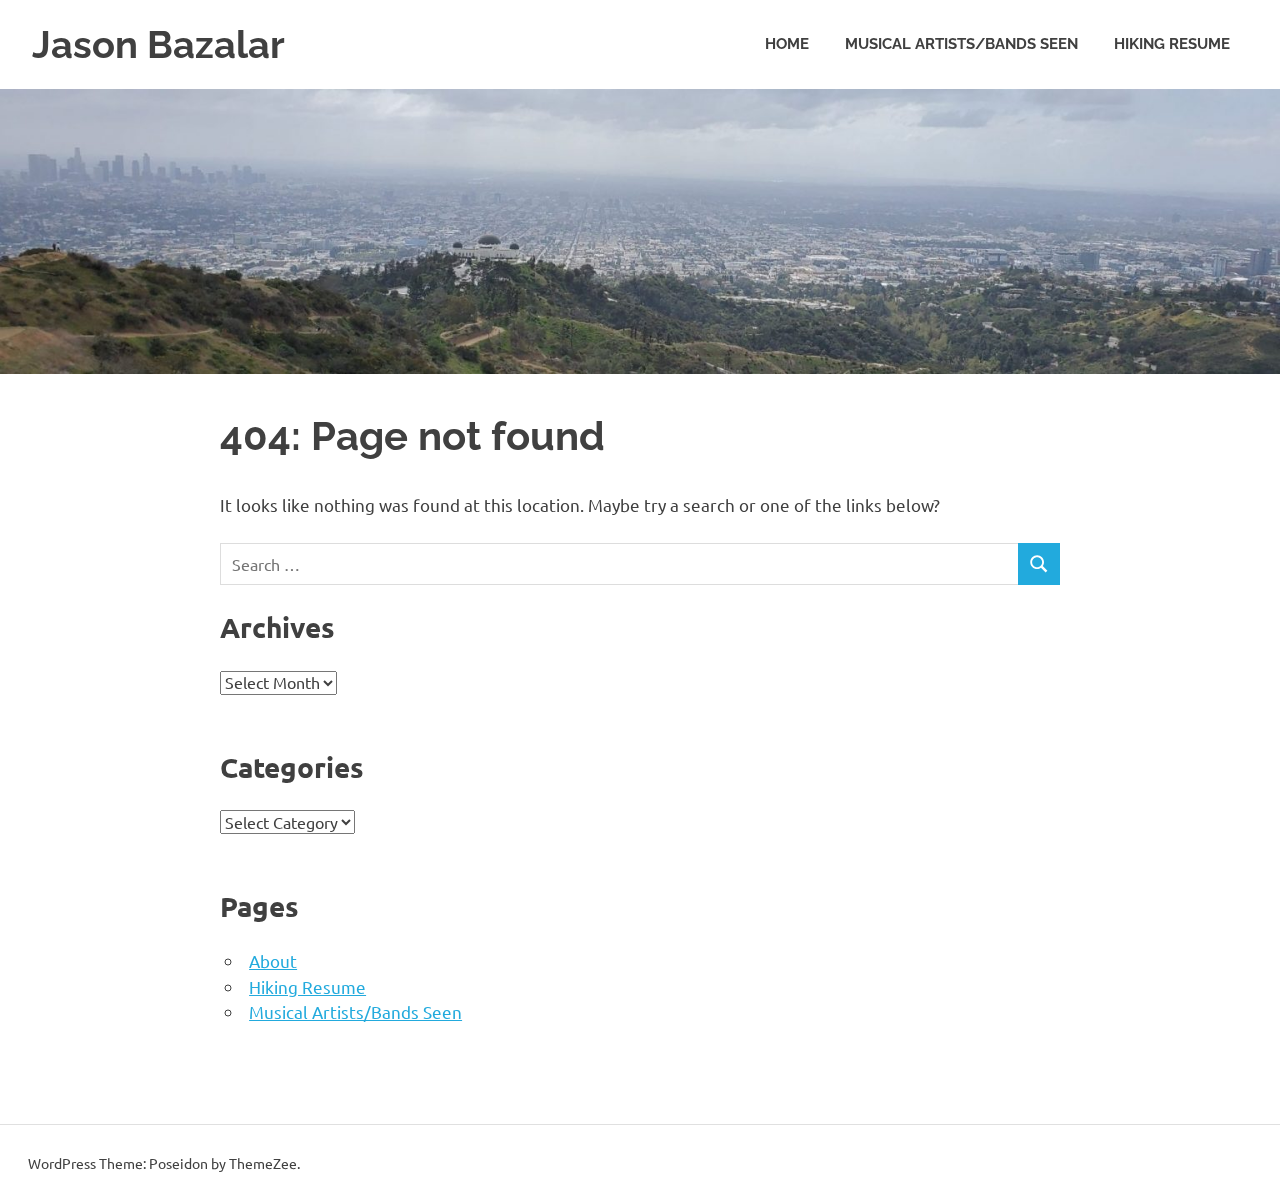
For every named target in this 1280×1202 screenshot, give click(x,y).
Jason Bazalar (158, 44)
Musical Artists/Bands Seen (961, 44)
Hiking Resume (1172, 44)
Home (787, 44)
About (273, 960)
